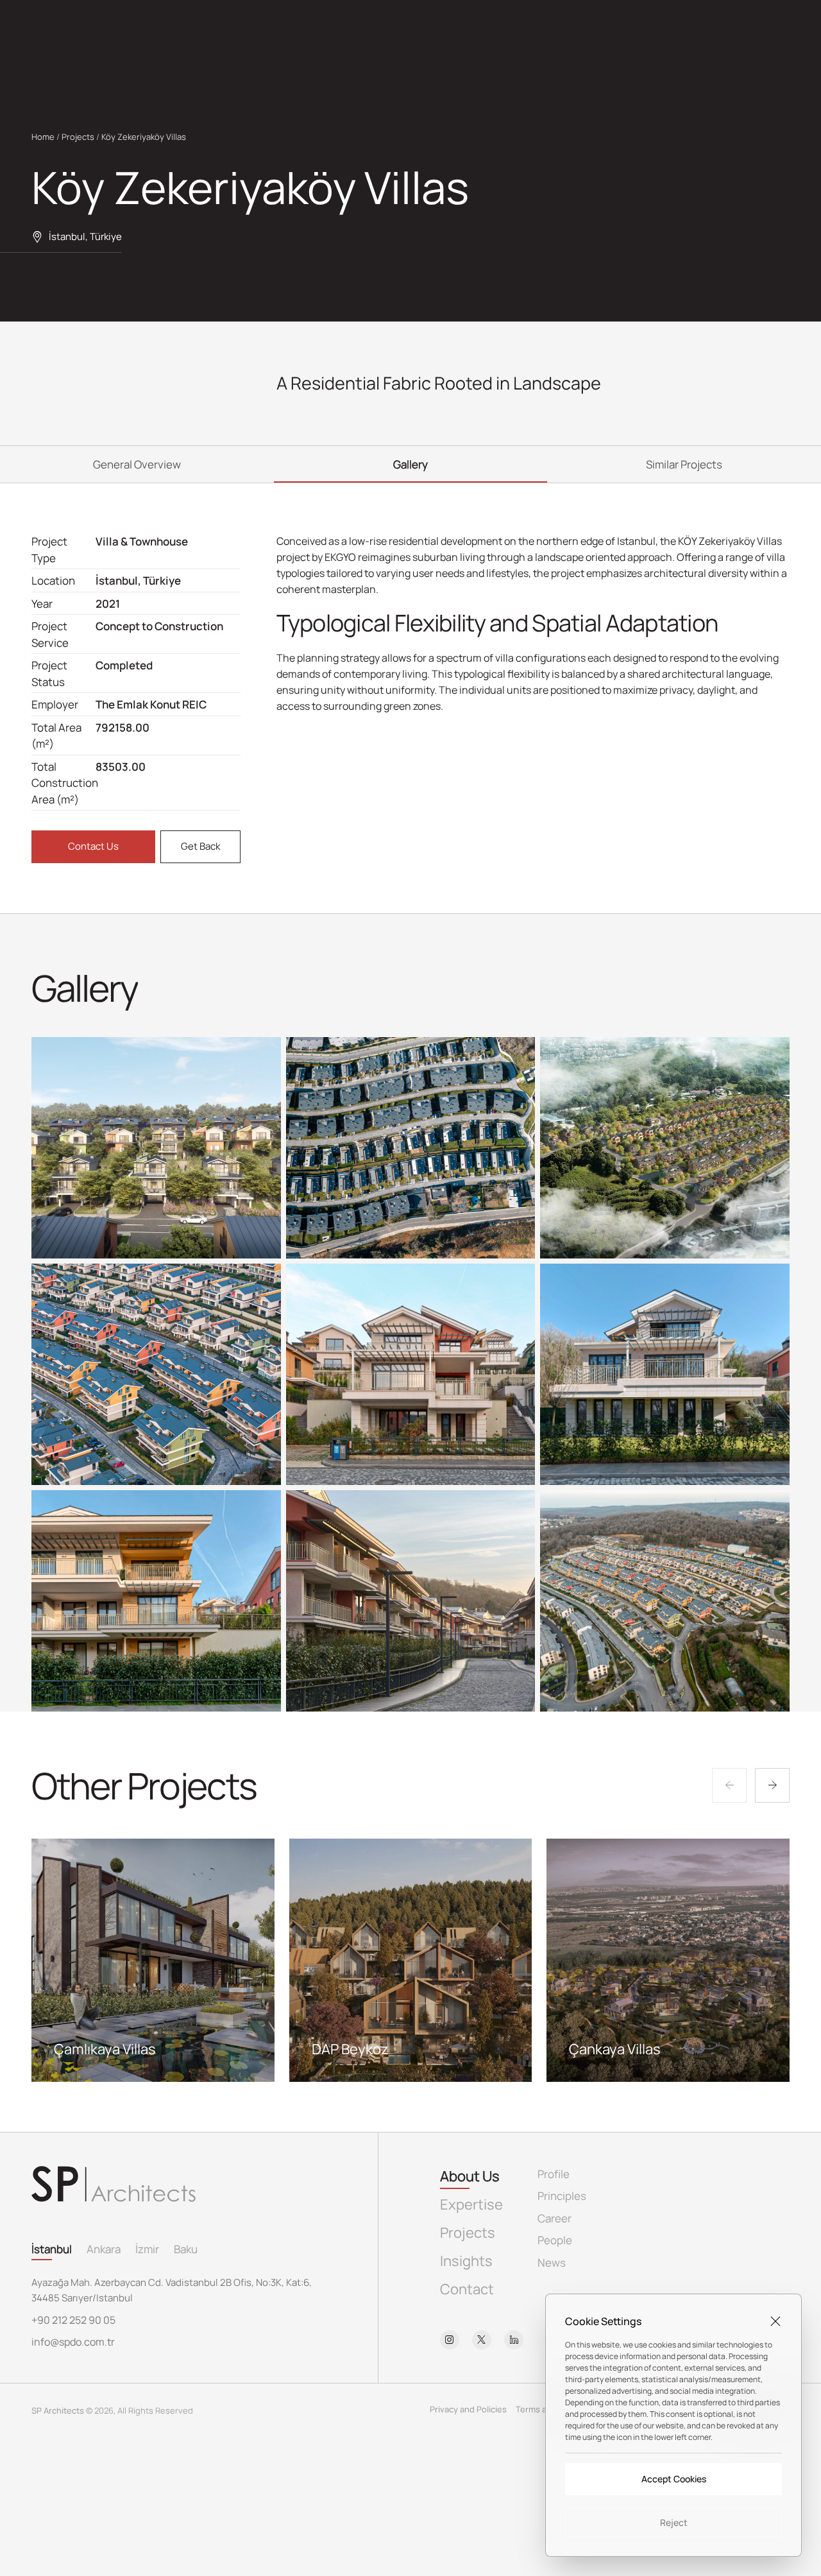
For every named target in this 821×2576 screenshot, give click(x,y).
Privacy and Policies (468, 2409)
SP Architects (58, 2410)
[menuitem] (470, 2177)
